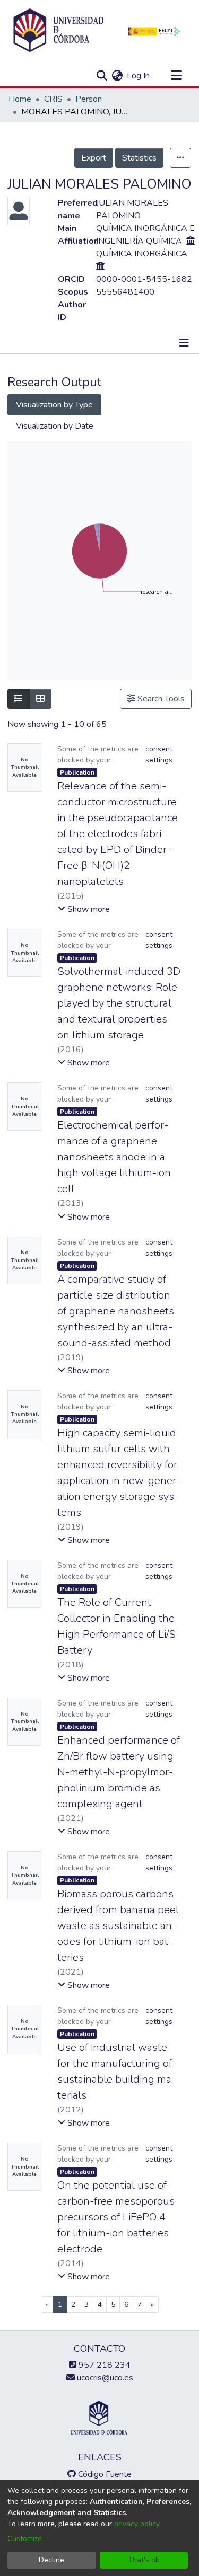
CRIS (53, 99)
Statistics (139, 158)
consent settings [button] (159, 754)
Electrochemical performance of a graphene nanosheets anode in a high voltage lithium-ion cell (114, 1157)
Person (89, 99)
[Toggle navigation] (176, 76)
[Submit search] (102, 76)
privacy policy (137, 2524)
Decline (51, 2560)
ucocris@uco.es (104, 2378)
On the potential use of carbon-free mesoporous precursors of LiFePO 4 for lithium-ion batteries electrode (116, 2217)
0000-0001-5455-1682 (144, 279)
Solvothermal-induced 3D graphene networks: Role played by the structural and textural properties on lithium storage (119, 1003)
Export (94, 158)
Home (20, 99)
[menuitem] (117, 76)
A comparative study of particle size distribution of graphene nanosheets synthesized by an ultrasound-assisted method (116, 1311)
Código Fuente (104, 2474)
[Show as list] (19, 699)
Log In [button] (139, 76)
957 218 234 (103, 2365)
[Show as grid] (40, 699)
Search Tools (160, 699)
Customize (25, 2539)
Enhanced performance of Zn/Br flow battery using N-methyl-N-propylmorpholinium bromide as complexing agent (119, 1772)
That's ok (144, 2560)
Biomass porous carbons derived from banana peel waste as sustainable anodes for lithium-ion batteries (118, 1926)
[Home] (58, 31)
